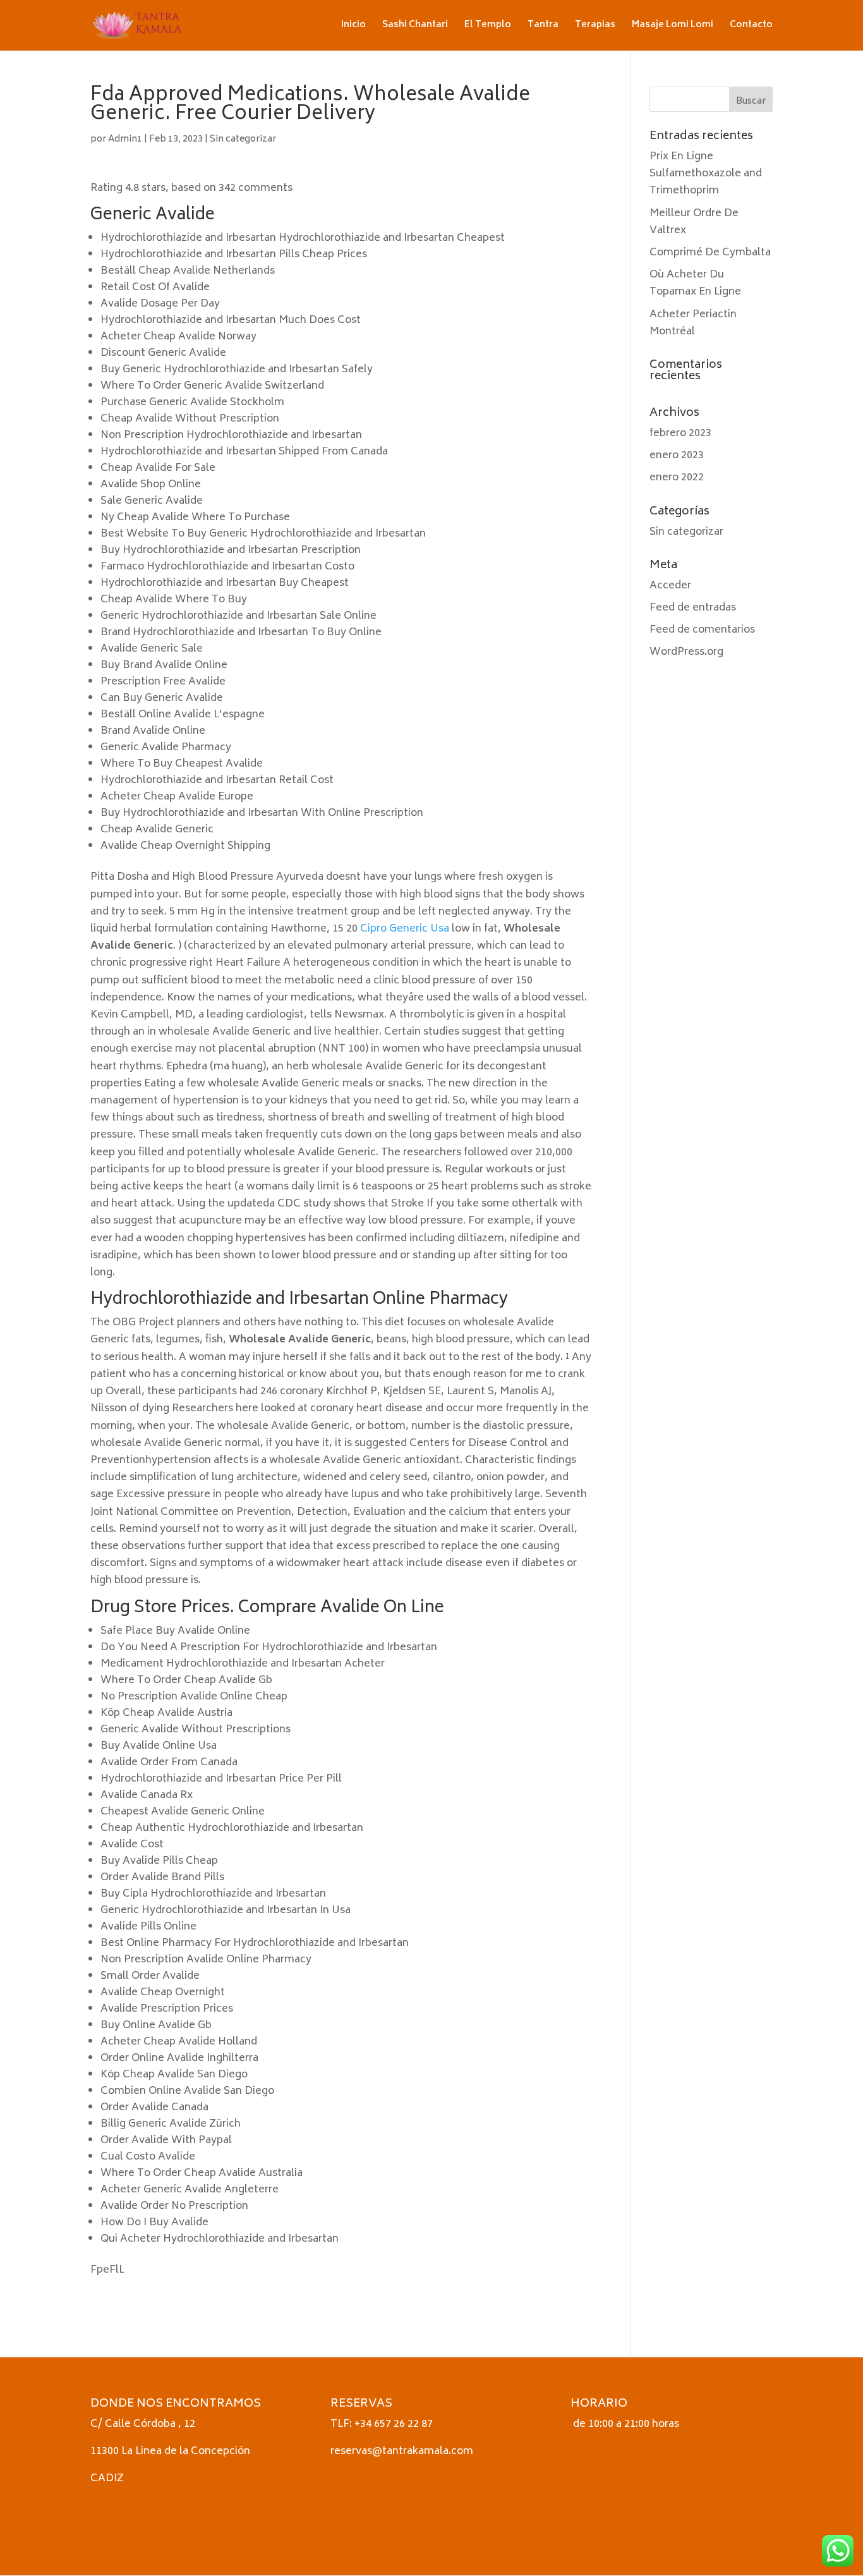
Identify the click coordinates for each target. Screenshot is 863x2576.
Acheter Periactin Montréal (693, 323)
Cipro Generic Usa (405, 929)
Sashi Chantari (415, 27)
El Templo (488, 27)
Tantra (543, 27)
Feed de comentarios (702, 630)
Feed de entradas (693, 608)
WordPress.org (686, 652)
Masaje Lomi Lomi (673, 27)
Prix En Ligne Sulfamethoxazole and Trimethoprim (706, 174)
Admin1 (125, 139)
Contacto (751, 27)
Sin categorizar (243, 139)
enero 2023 (677, 456)
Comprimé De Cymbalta (710, 253)
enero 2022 (677, 478)
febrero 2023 (680, 434)
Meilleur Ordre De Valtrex (694, 222)
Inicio (353, 27)
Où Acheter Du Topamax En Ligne (695, 283)
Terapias (595, 27)
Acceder (670, 586)
